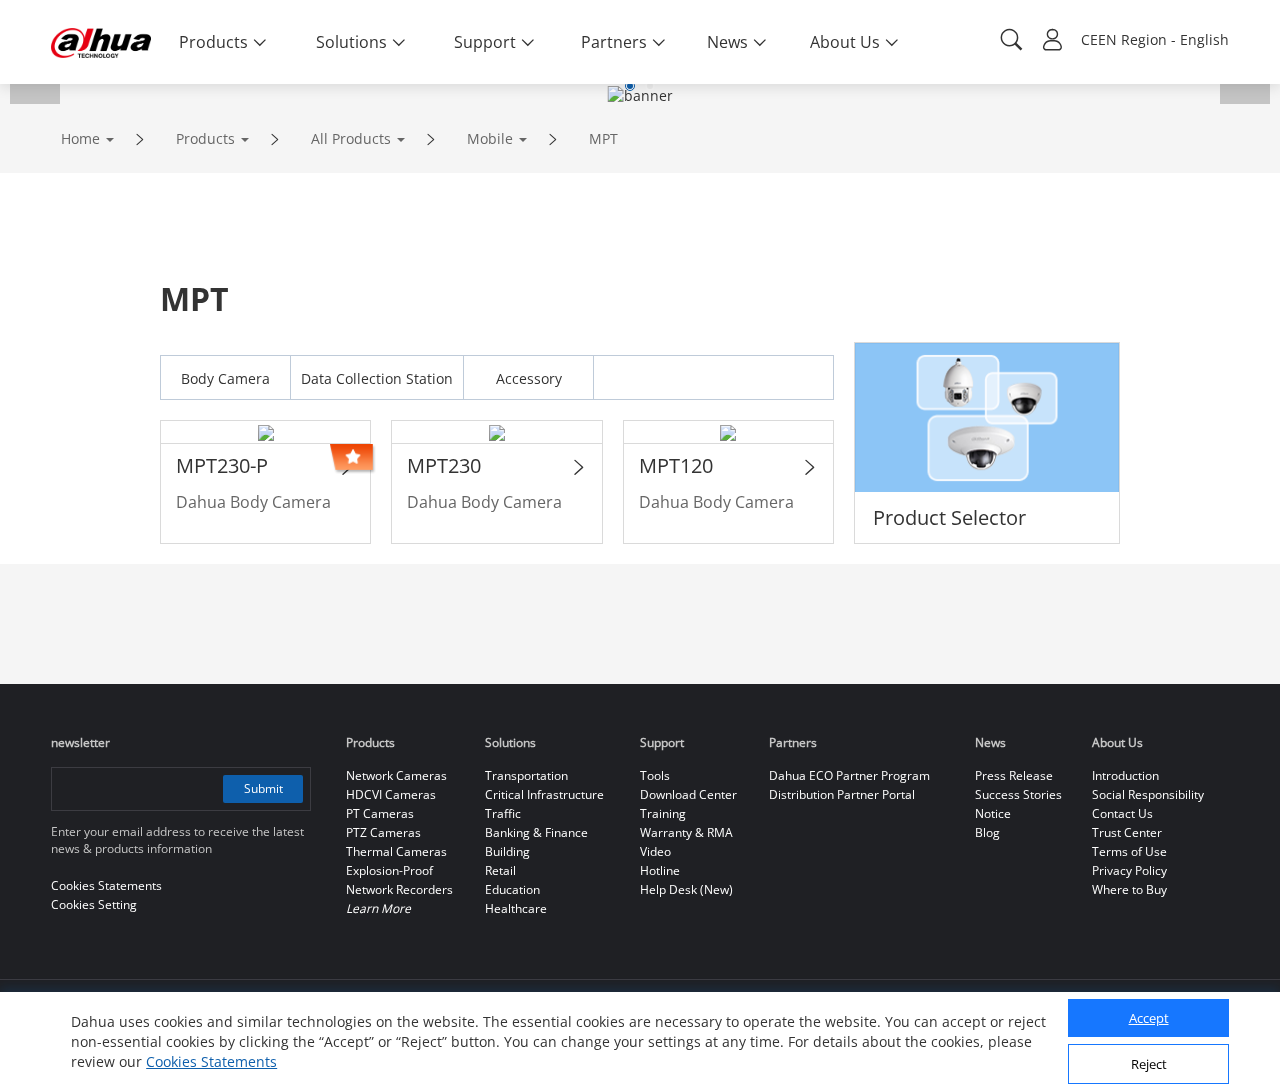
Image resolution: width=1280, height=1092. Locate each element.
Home (80, 138)
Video (655, 851)
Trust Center (1127, 832)
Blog (987, 832)
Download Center (688, 794)
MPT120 (676, 465)
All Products (351, 138)
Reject (1149, 1065)
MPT (603, 138)
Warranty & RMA (686, 832)
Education (512, 889)
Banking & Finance (536, 832)
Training (663, 813)
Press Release (1014, 775)
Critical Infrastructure (544, 794)
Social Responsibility (1148, 794)
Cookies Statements (211, 1061)
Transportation (526, 775)
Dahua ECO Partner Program (849, 775)
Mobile (490, 138)
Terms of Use (1129, 851)
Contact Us (1122, 813)
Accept (1149, 1019)
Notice (993, 813)
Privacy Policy (1129, 870)
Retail (500, 870)
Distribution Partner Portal (842, 794)
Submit (263, 788)
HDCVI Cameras (391, 794)
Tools (655, 775)
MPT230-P (222, 465)
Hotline (660, 870)
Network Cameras (396, 775)
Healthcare (516, 908)
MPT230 (444, 465)
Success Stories (1018, 794)
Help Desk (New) (686, 889)
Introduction (1125, 775)
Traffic (503, 813)
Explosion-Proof (389, 870)
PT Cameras (380, 813)
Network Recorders (399, 889)
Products (205, 138)
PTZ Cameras (383, 832)
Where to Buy (1129, 889)
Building (507, 851)
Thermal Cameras (396, 851)
